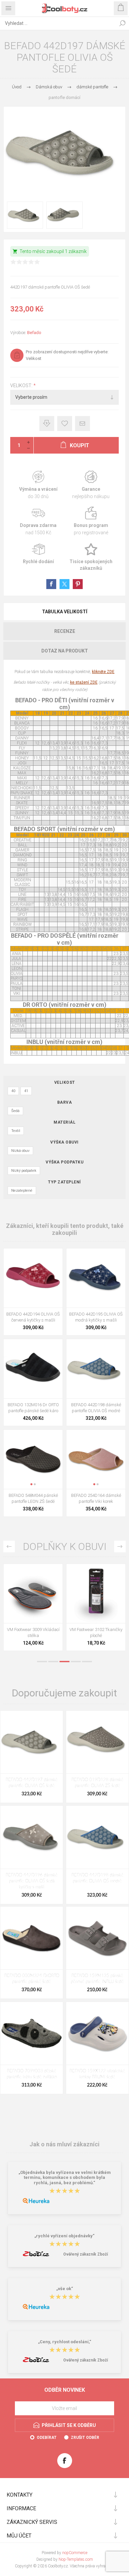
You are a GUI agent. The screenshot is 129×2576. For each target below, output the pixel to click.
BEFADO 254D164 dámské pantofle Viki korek (96, 1498)
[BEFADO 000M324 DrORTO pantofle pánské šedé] (32, 1938)
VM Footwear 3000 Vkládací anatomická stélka (96, 1632)
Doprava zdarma (38, 521)
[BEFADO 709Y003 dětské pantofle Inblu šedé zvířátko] (32, 2033)
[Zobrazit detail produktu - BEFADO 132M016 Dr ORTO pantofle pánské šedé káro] (33, 1369)
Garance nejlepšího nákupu (91, 485)
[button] (31, 1484)
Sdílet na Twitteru (64, 584)
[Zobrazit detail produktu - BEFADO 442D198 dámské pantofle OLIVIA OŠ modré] (96, 1369)
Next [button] (120, 1546)
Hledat (122, 23)
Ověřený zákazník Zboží (86, 2254)
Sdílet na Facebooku (51, 584)
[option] (33, 1609)
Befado (34, 333)
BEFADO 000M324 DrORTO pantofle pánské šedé (32, 1979)
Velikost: (22, 386)
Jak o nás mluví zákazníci (64, 2144)
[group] (33, 1459)
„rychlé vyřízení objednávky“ (64, 2236)
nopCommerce (75, 2553)
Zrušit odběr (85, 2438)
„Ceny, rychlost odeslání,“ (65, 2342)
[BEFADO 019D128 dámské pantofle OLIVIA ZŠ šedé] (97, 1742)
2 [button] (53, 1662)
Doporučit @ (83, 424)
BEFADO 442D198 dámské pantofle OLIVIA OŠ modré (96, 1408)
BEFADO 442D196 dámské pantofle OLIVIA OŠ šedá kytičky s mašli (32, 1881)
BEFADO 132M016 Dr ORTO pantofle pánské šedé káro (33, 1408)
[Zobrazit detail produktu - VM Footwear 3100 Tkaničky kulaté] (33, 1593)
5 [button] (87, 1662)
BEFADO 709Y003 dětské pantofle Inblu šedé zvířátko (32, 2074)
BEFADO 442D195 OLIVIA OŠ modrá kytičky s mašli (96, 1317)
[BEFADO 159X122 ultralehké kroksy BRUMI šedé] (97, 2033)
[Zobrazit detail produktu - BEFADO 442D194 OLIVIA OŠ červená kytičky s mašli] (33, 1278)
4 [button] (76, 1662)
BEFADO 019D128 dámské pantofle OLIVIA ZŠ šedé (97, 1783)
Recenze (65, 631)
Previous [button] (9, 1546)
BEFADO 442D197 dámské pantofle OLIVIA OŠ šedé (32, 1783)
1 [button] (42, 1662)
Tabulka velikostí (65, 612)
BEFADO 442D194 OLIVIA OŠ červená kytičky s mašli (33, 1317)
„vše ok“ (65, 2289)
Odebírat (47, 2438)
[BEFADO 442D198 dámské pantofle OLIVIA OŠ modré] (97, 1837)
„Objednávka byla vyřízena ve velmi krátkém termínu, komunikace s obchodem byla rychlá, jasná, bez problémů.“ (65, 2178)
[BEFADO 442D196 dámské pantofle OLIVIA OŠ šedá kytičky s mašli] (32, 1837)
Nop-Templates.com (76, 2559)
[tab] (64, 612)
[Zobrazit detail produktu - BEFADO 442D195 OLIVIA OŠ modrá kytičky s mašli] (96, 1278)
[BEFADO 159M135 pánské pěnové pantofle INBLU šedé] (97, 1938)
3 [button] (64, 1662)
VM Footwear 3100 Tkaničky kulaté (33, 1632)
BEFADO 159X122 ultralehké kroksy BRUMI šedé (97, 2074)
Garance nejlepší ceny (47, 424)
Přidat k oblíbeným (65, 424)
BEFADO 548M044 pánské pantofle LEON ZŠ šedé (33, 1498)
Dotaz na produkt (65, 651)
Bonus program (91, 521)
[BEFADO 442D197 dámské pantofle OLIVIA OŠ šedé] (32, 1742)
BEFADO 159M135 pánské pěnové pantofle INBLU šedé (97, 1979)
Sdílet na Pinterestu (78, 584)
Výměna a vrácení (38, 485)
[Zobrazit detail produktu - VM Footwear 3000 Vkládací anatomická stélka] (96, 1593)
